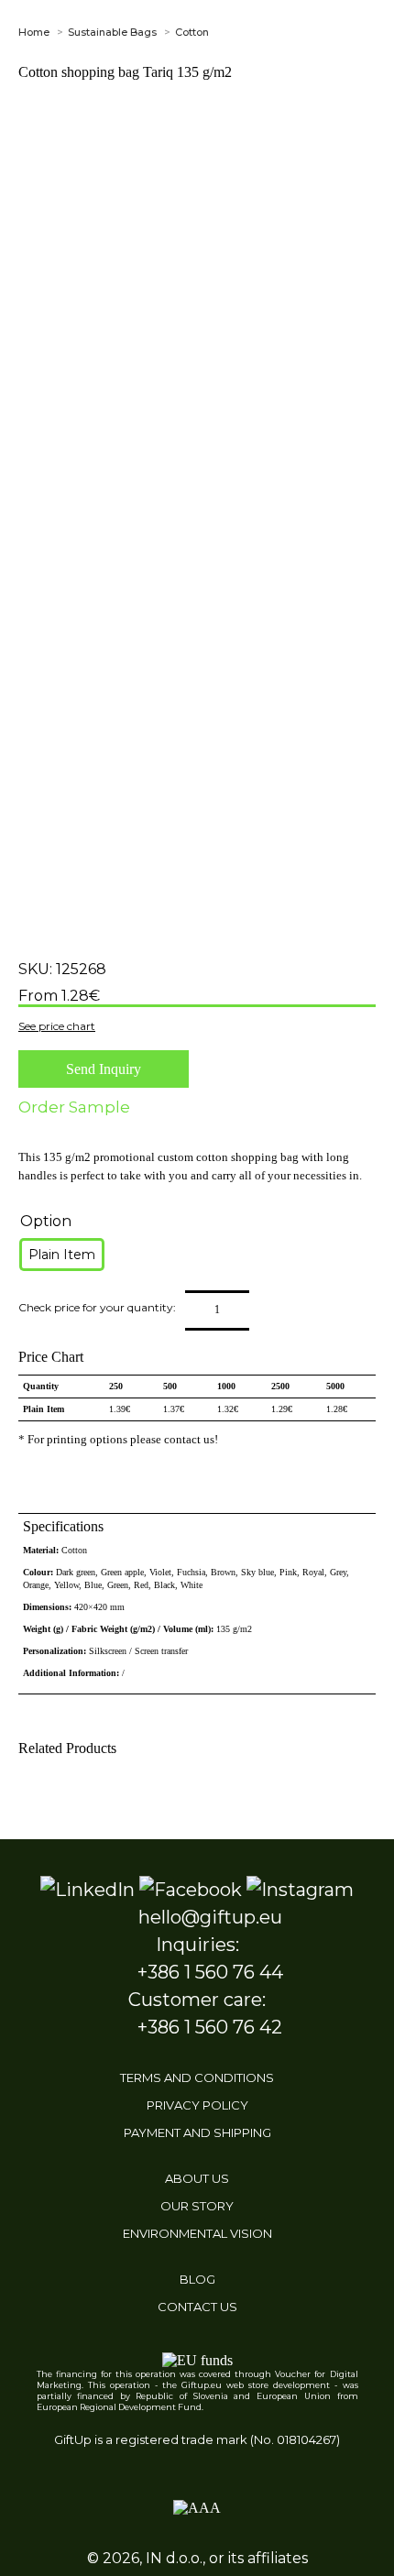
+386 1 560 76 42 (210, 2027)
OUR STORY (197, 2206)
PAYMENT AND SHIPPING (197, 2132)
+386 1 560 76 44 (210, 1972)
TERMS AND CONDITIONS (197, 2077)
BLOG (197, 2279)
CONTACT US (197, 2307)
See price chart (57, 1026)
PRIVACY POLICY (197, 2105)
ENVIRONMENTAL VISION (197, 2233)
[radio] (62, 1255)
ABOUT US (197, 2178)
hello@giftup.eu (210, 1917)
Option (46, 1221)
